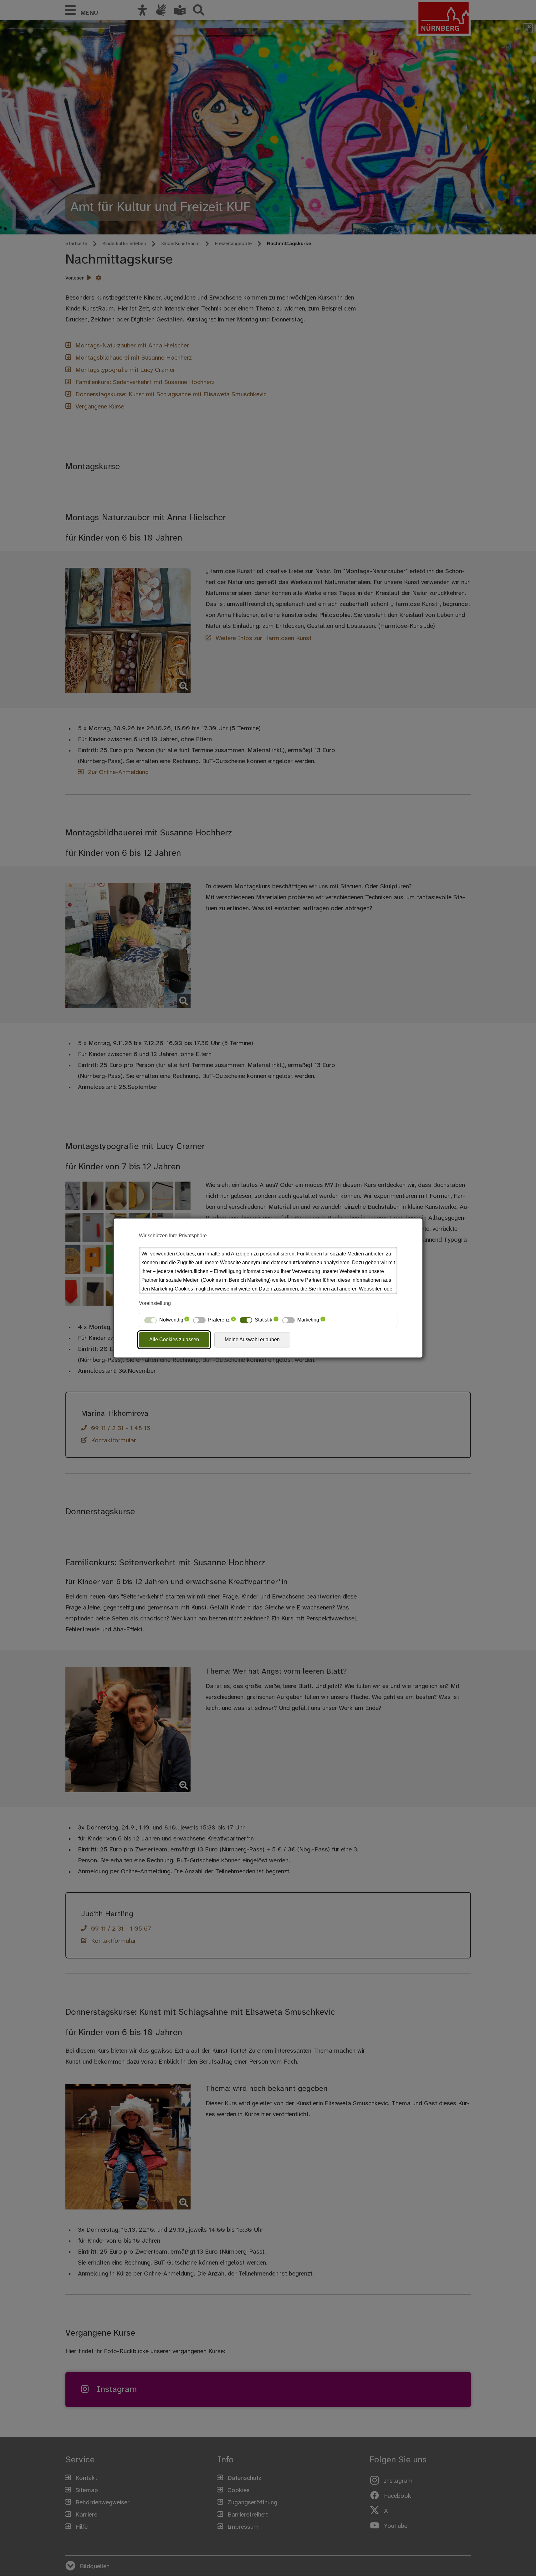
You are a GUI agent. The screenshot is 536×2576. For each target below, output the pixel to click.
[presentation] (187, 1320)
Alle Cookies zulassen (174, 1339)
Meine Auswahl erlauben (252, 1339)
